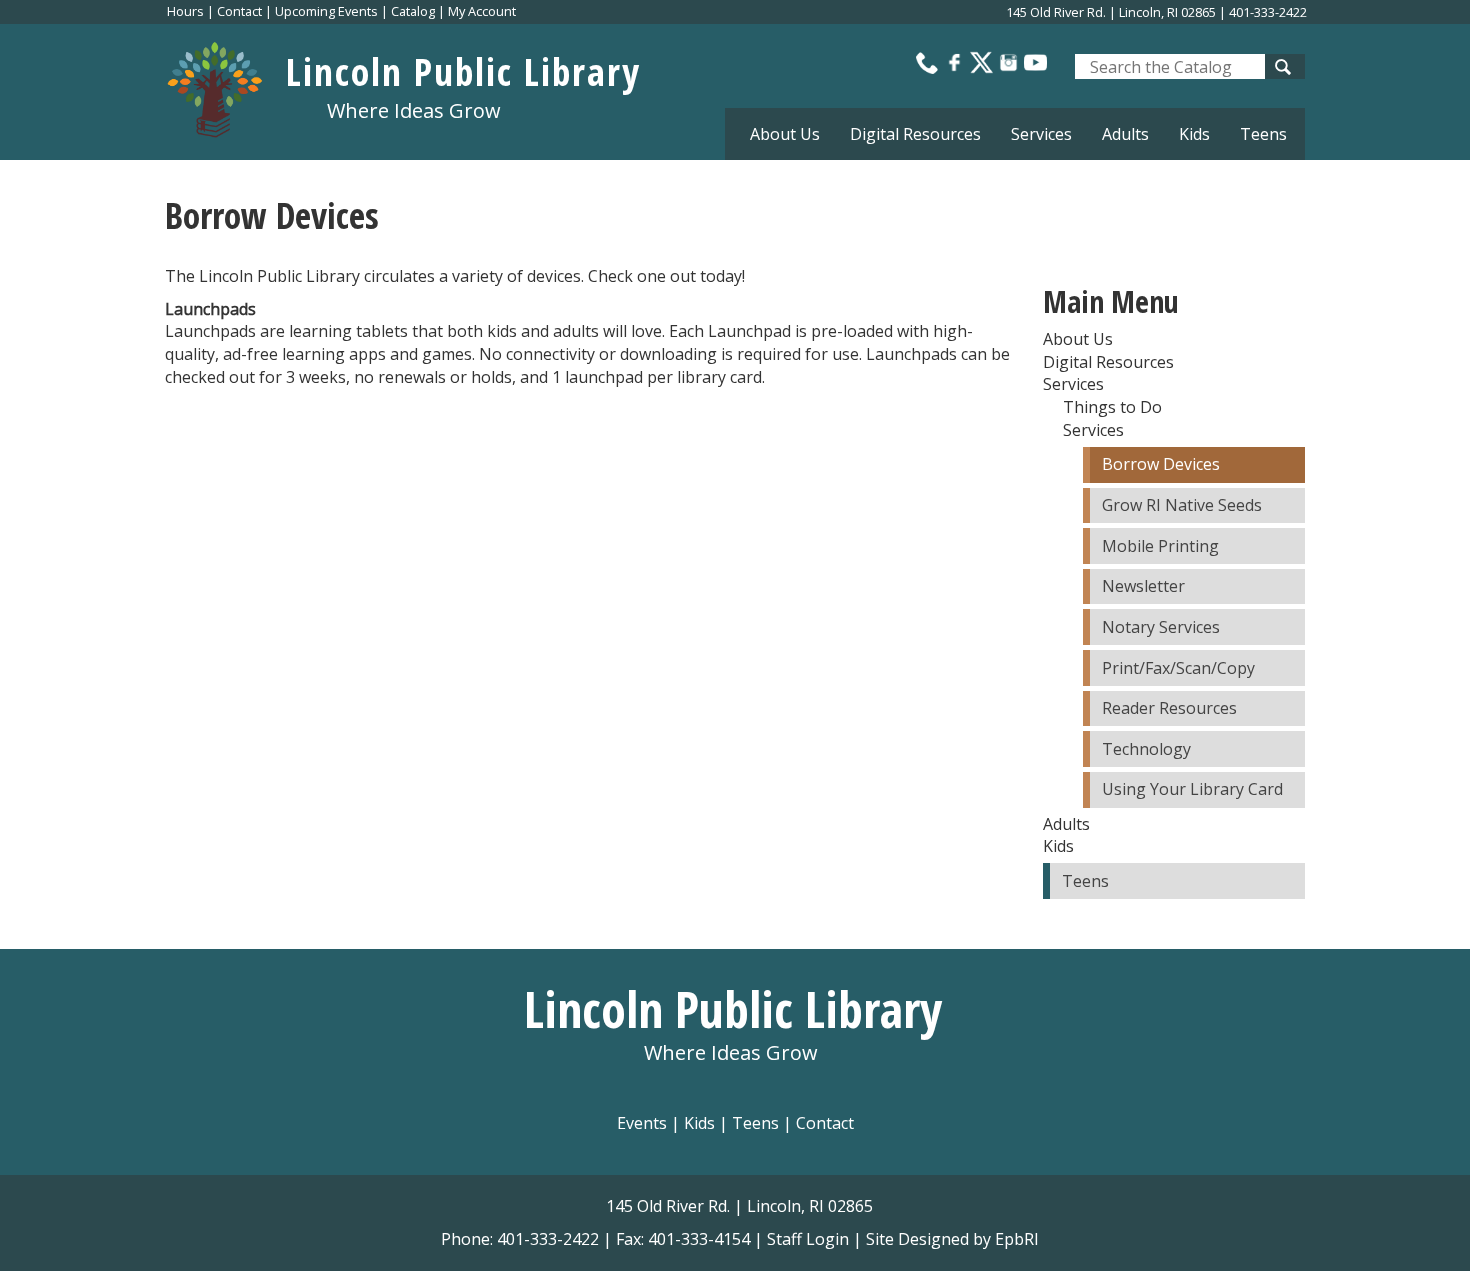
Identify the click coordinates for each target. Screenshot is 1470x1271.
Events (642, 1123)
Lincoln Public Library (463, 71)
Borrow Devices (1161, 464)
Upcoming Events (326, 11)
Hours (185, 11)
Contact (239, 11)
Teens (1263, 134)
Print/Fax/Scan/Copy (1178, 668)
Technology (1146, 749)
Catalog (413, 11)
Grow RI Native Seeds (1182, 505)
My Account (482, 11)
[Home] (225, 84)
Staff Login (808, 1239)
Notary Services (1161, 627)
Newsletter (1143, 586)
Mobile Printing (1160, 546)
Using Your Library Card (1192, 789)
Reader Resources (1169, 708)
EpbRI (1017, 1239)
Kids (699, 1123)
